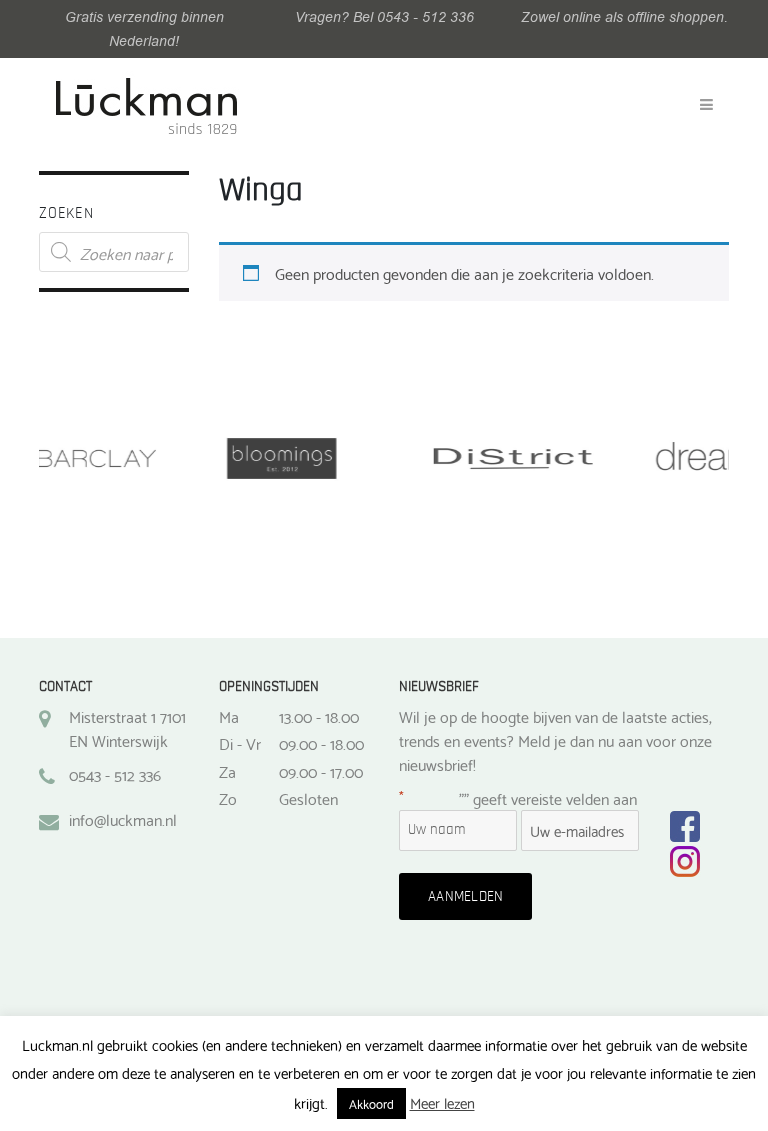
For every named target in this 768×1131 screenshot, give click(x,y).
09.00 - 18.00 (321, 743)
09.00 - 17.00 (321, 771)
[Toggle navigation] (706, 105)
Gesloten (308, 798)
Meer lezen (442, 1102)
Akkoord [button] (371, 1103)
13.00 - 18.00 (319, 716)
